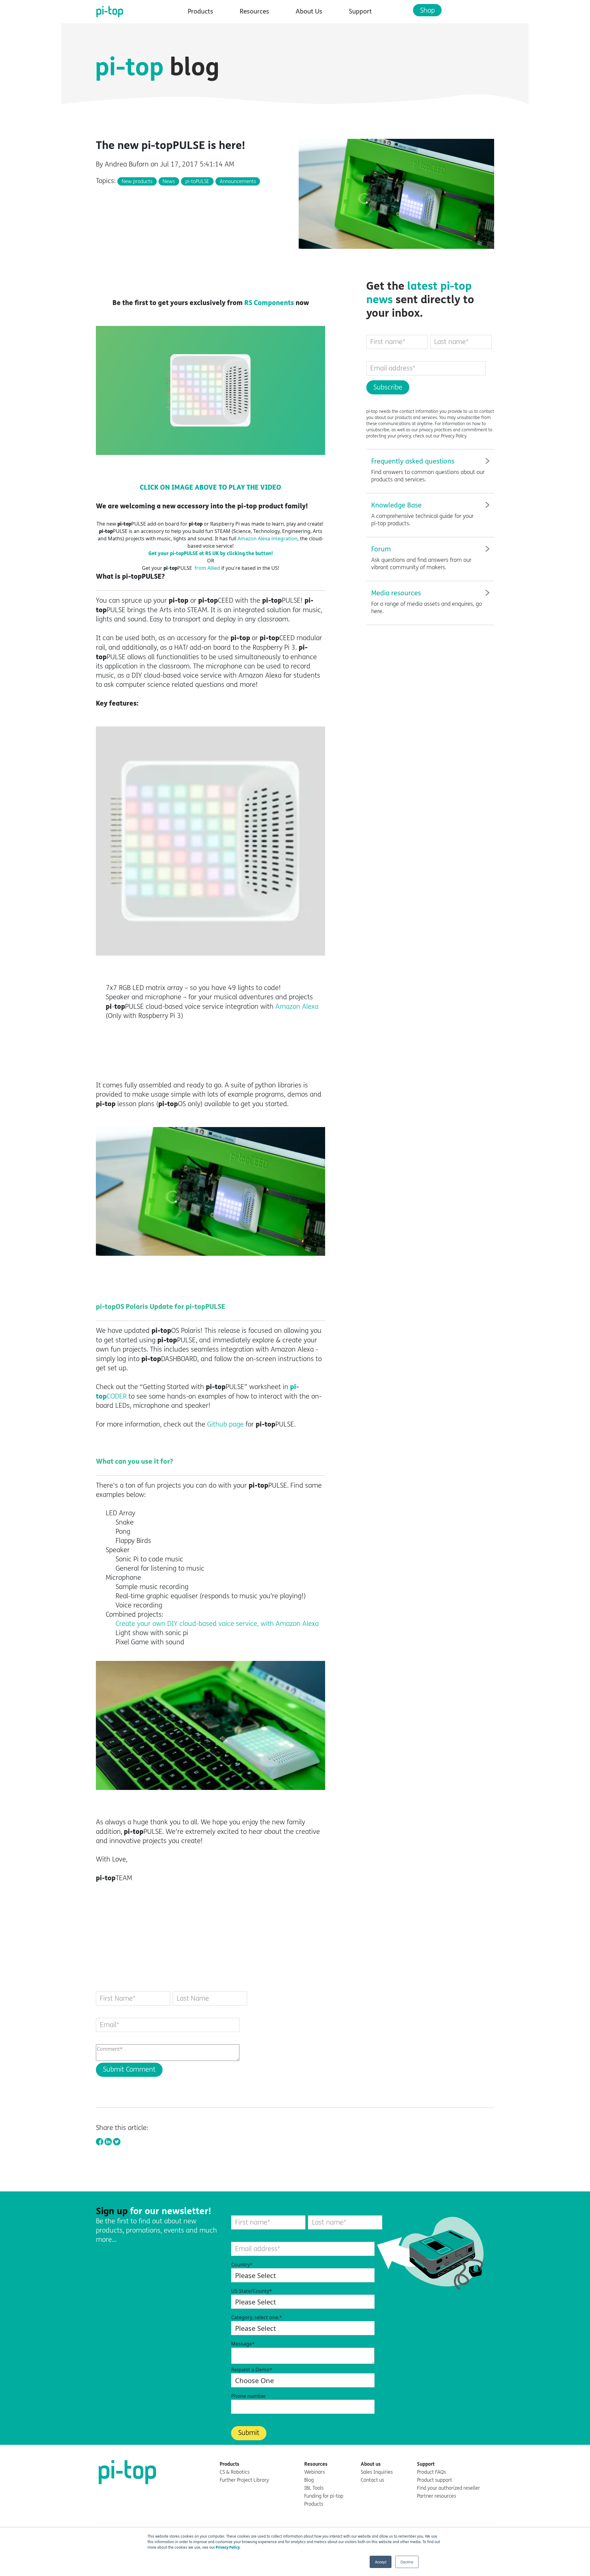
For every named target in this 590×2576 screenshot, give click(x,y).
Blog (309, 2480)
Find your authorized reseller (448, 2488)
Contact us (372, 2480)
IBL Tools (314, 2488)
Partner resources (437, 2496)
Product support (435, 2480)
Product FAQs (431, 2472)
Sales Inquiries (377, 2472)
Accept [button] (381, 2562)
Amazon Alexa (297, 1007)
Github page (225, 1424)
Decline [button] (407, 2562)
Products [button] (201, 12)
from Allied (207, 568)
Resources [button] (254, 12)
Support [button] (360, 12)
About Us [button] (309, 12)
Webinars (315, 2472)
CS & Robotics (235, 2472)
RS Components (269, 303)
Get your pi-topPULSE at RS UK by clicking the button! (211, 553)
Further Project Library (244, 2480)
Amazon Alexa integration (267, 538)
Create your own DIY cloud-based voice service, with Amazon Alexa (217, 1624)
